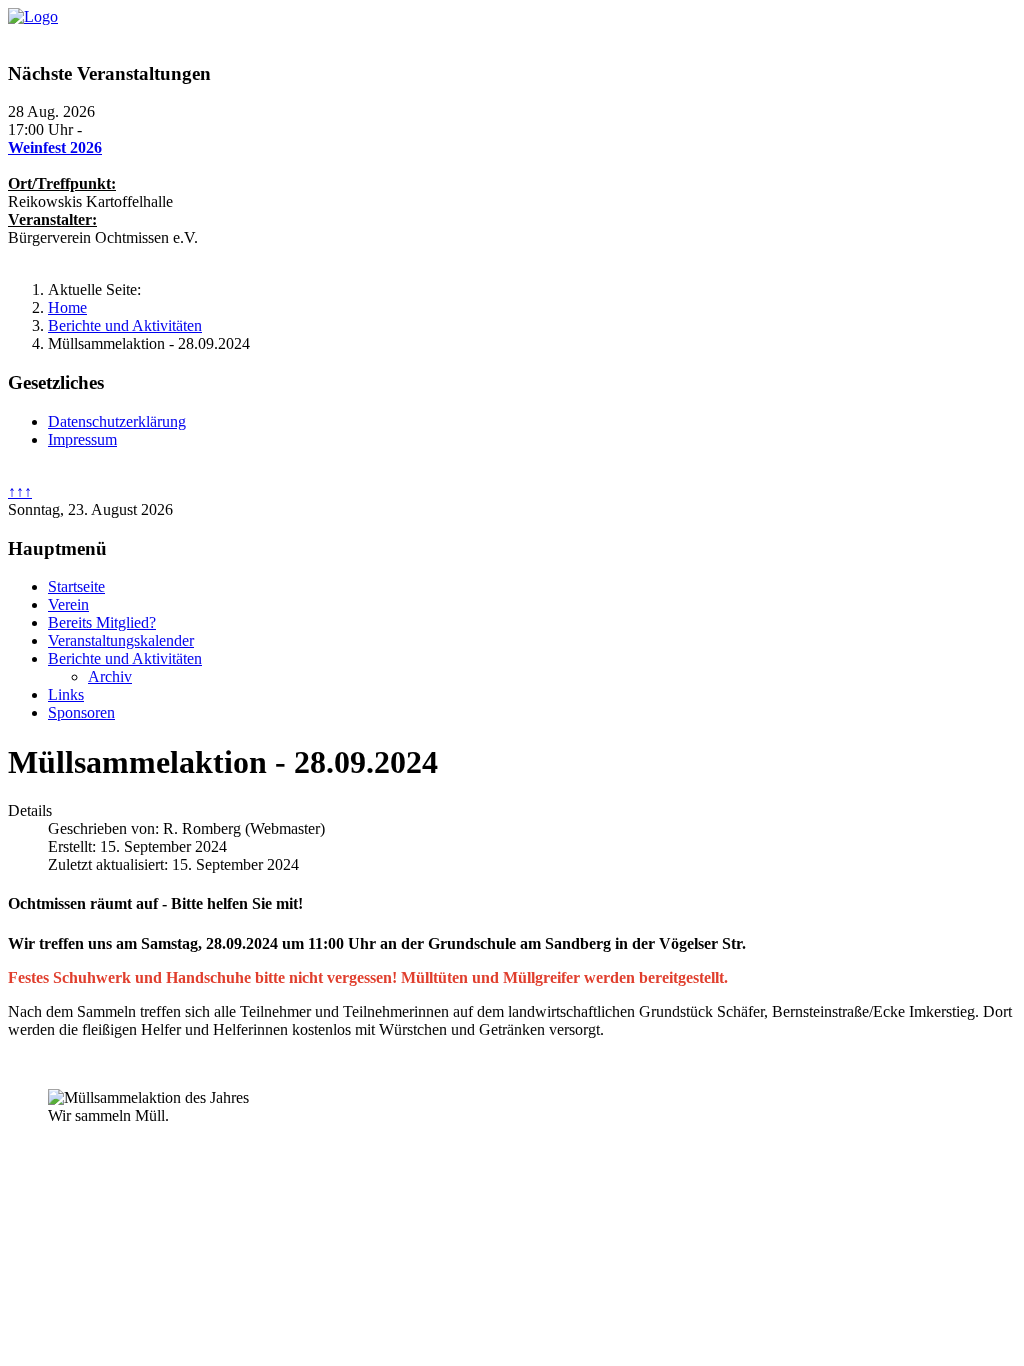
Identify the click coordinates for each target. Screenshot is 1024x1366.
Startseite (76, 586)
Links (66, 694)
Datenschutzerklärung (117, 421)
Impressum (82, 439)
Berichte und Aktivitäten (125, 658)
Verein (68, 604)
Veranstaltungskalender (121, 640)
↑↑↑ (20, 491)
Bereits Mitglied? (102, 622)
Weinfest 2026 (55, 147)
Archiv (110, 676)
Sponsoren (81, 712)
